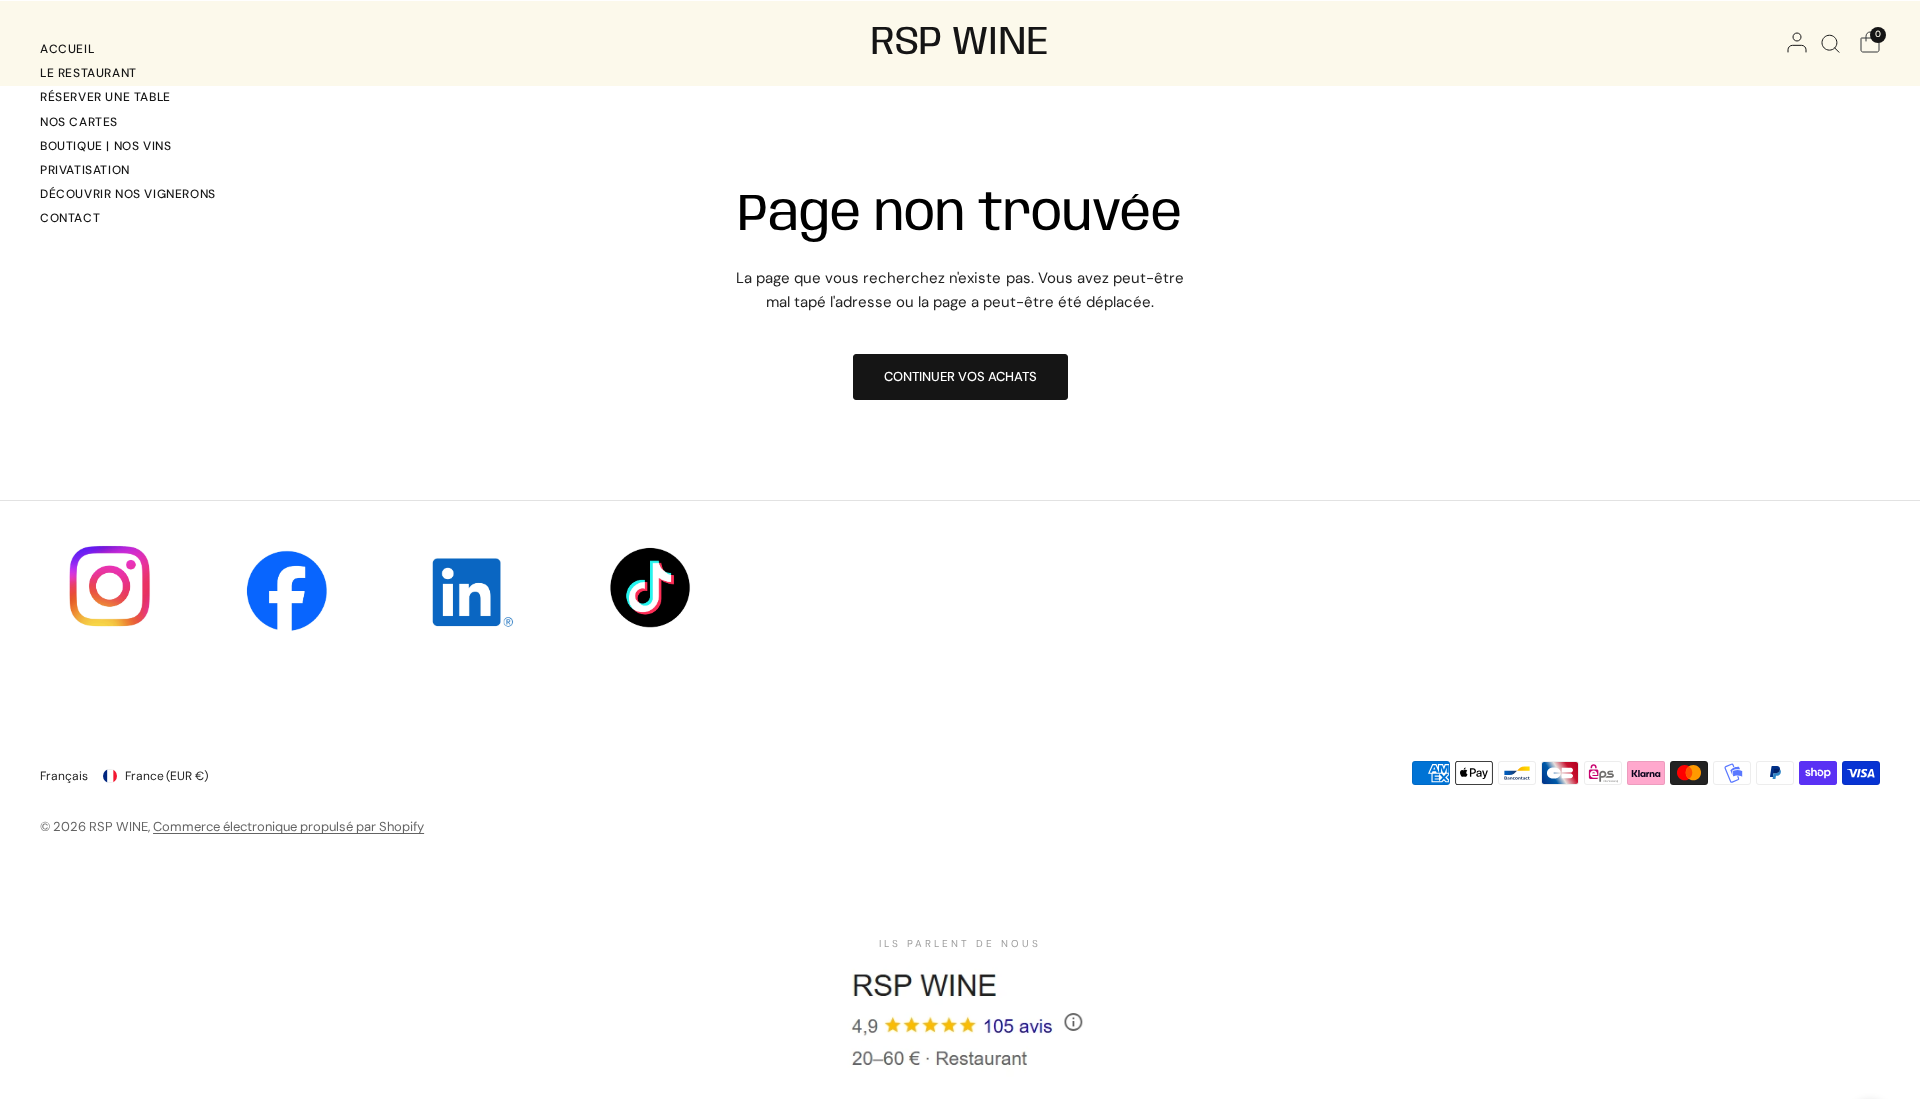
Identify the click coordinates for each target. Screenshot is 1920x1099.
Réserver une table (105, 97)
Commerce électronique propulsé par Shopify (288, 826)
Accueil (67, 49)
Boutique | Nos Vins (105, 146)
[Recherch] (1830, 43)
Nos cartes (79, 122)
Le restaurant (88, 73)
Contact (70, 218)
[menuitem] (128, 52)
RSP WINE (960, 43)
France (166, 776)
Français (64, 776)
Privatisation (85, 170)
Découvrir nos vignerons (128, 194)
